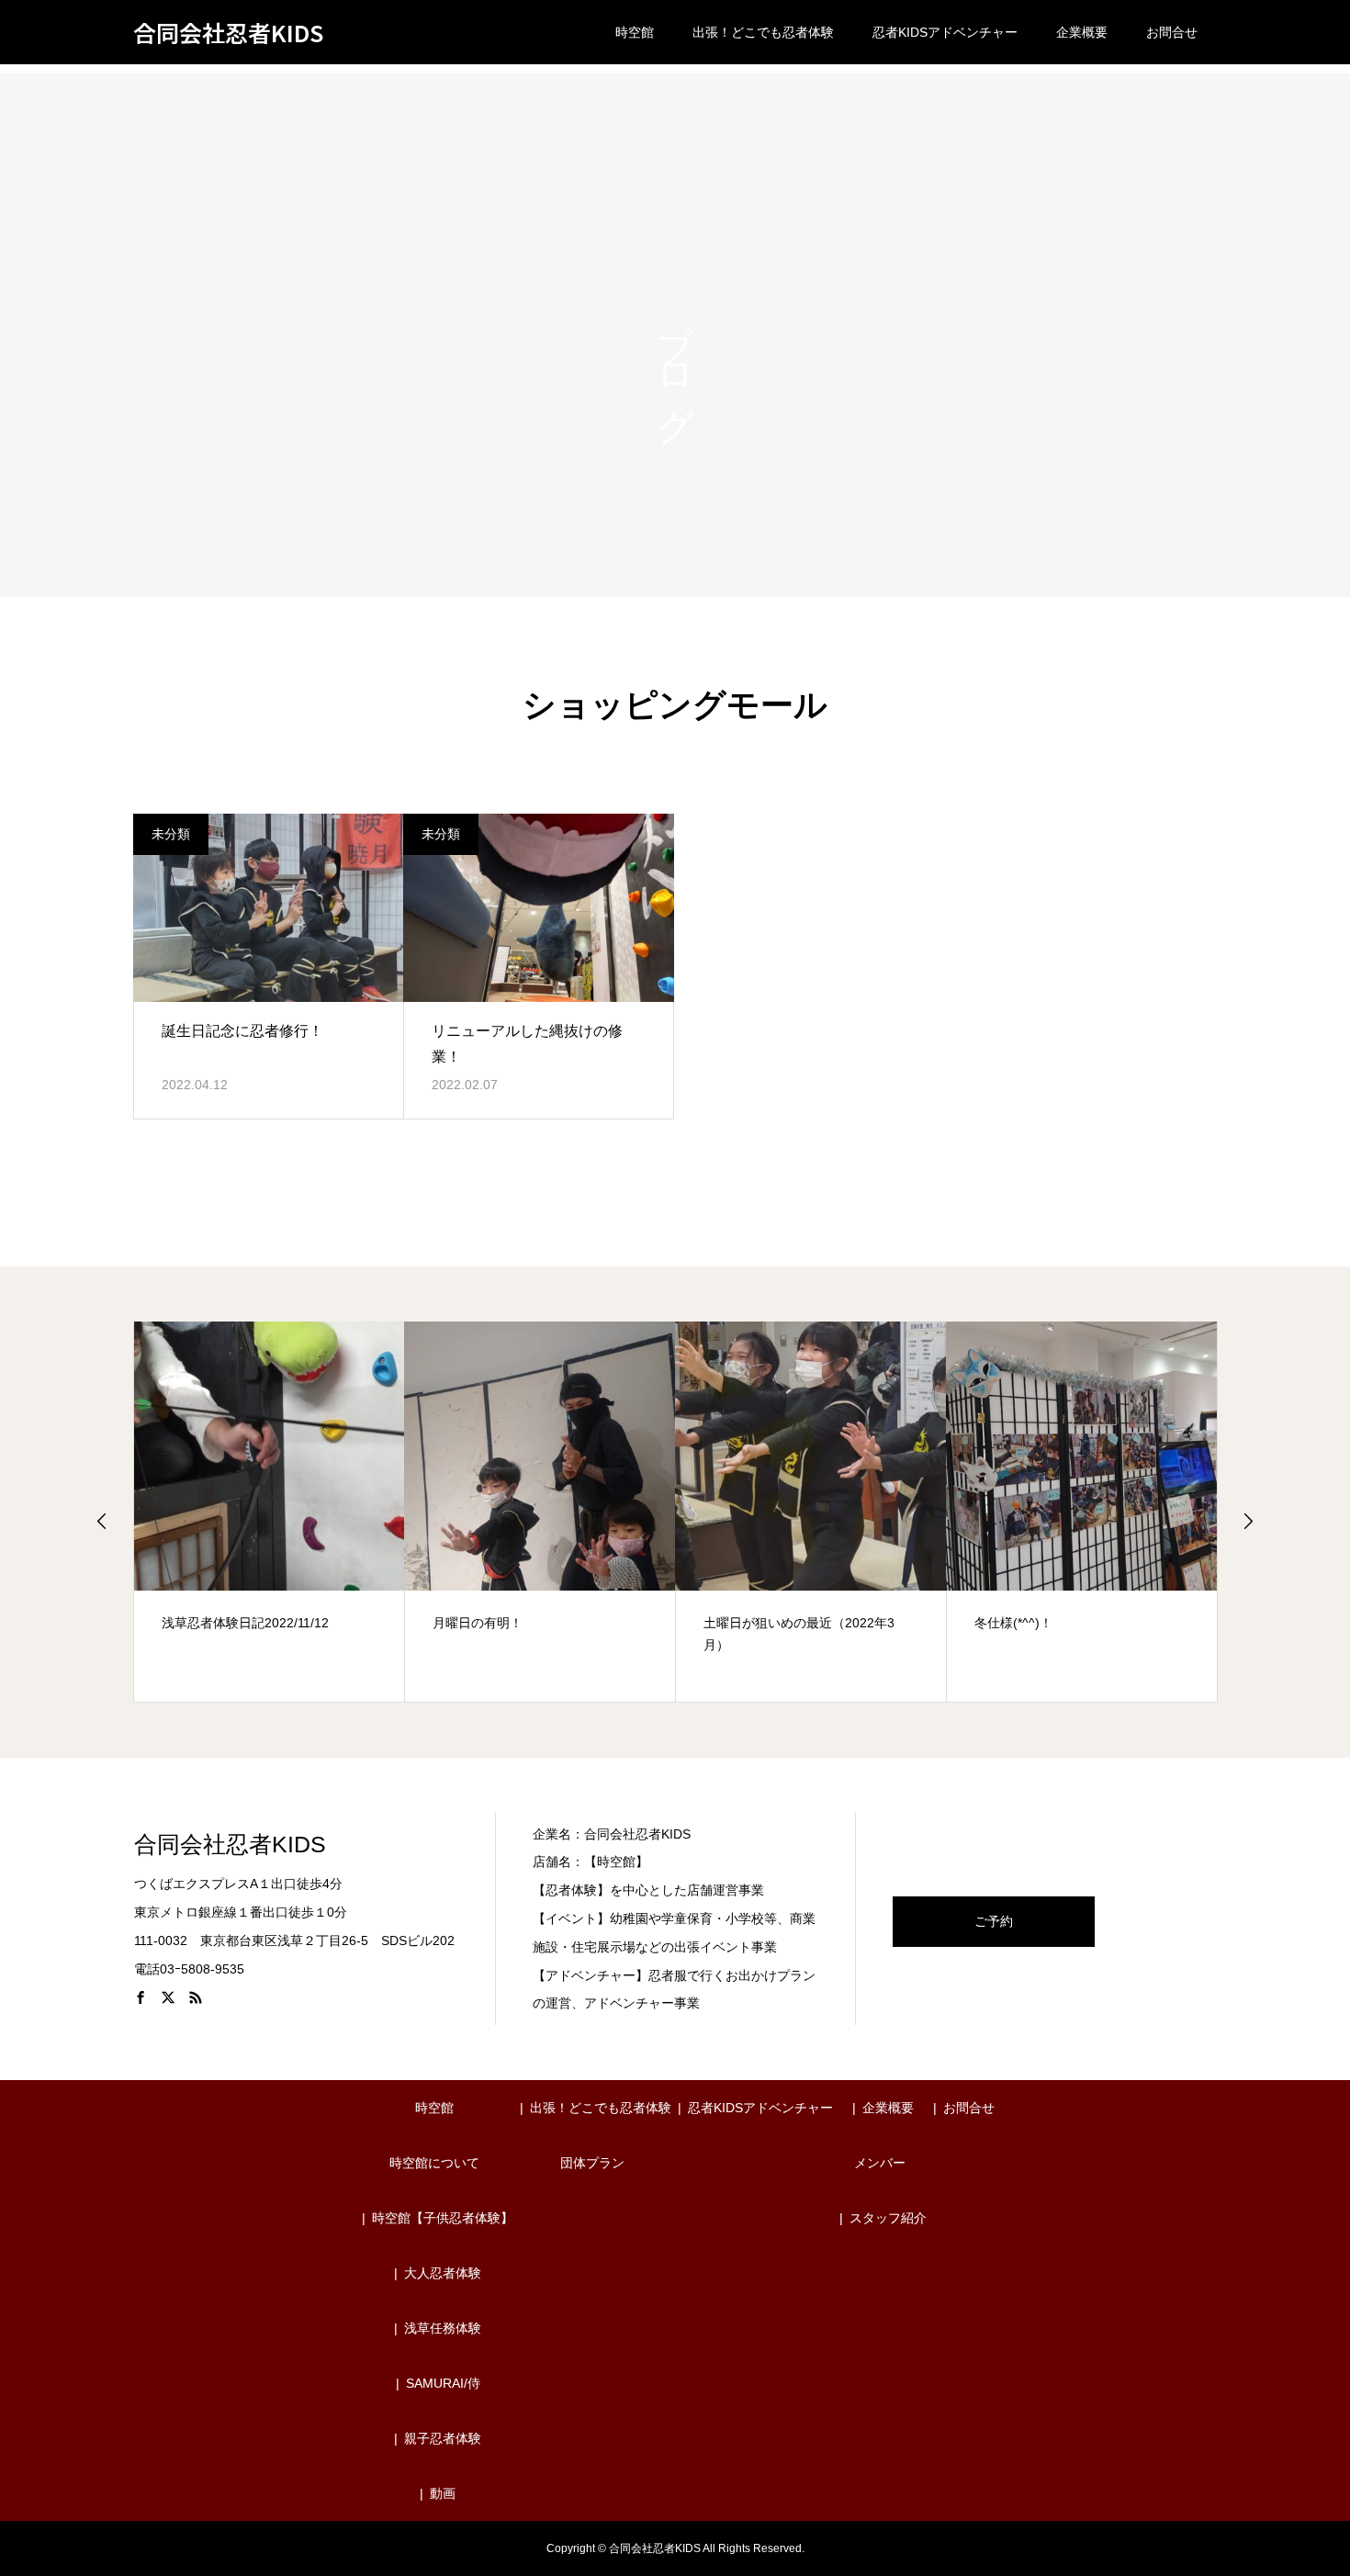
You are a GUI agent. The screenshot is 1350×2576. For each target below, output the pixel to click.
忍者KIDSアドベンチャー (945, 32)
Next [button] (1248, 1521)
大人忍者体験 (443, 2273)
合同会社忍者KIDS (228, 33)
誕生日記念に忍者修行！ (242, 1031)
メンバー (880, 2163)
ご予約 (994, 1921)
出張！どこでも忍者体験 (763, 32)
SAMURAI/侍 (443, 2383)
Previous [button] (102, 1521)
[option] (270, 1511)
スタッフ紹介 (888, 2218)
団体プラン (592, 2163)
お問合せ (1172, 32)
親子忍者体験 (443, 2438)
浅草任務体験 (443, 2328)
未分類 (171, 834)
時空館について (434, 2163)
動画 (443, 2493)
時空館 (635, 32)
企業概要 (1082, 32)
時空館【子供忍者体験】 (443, 2218)
